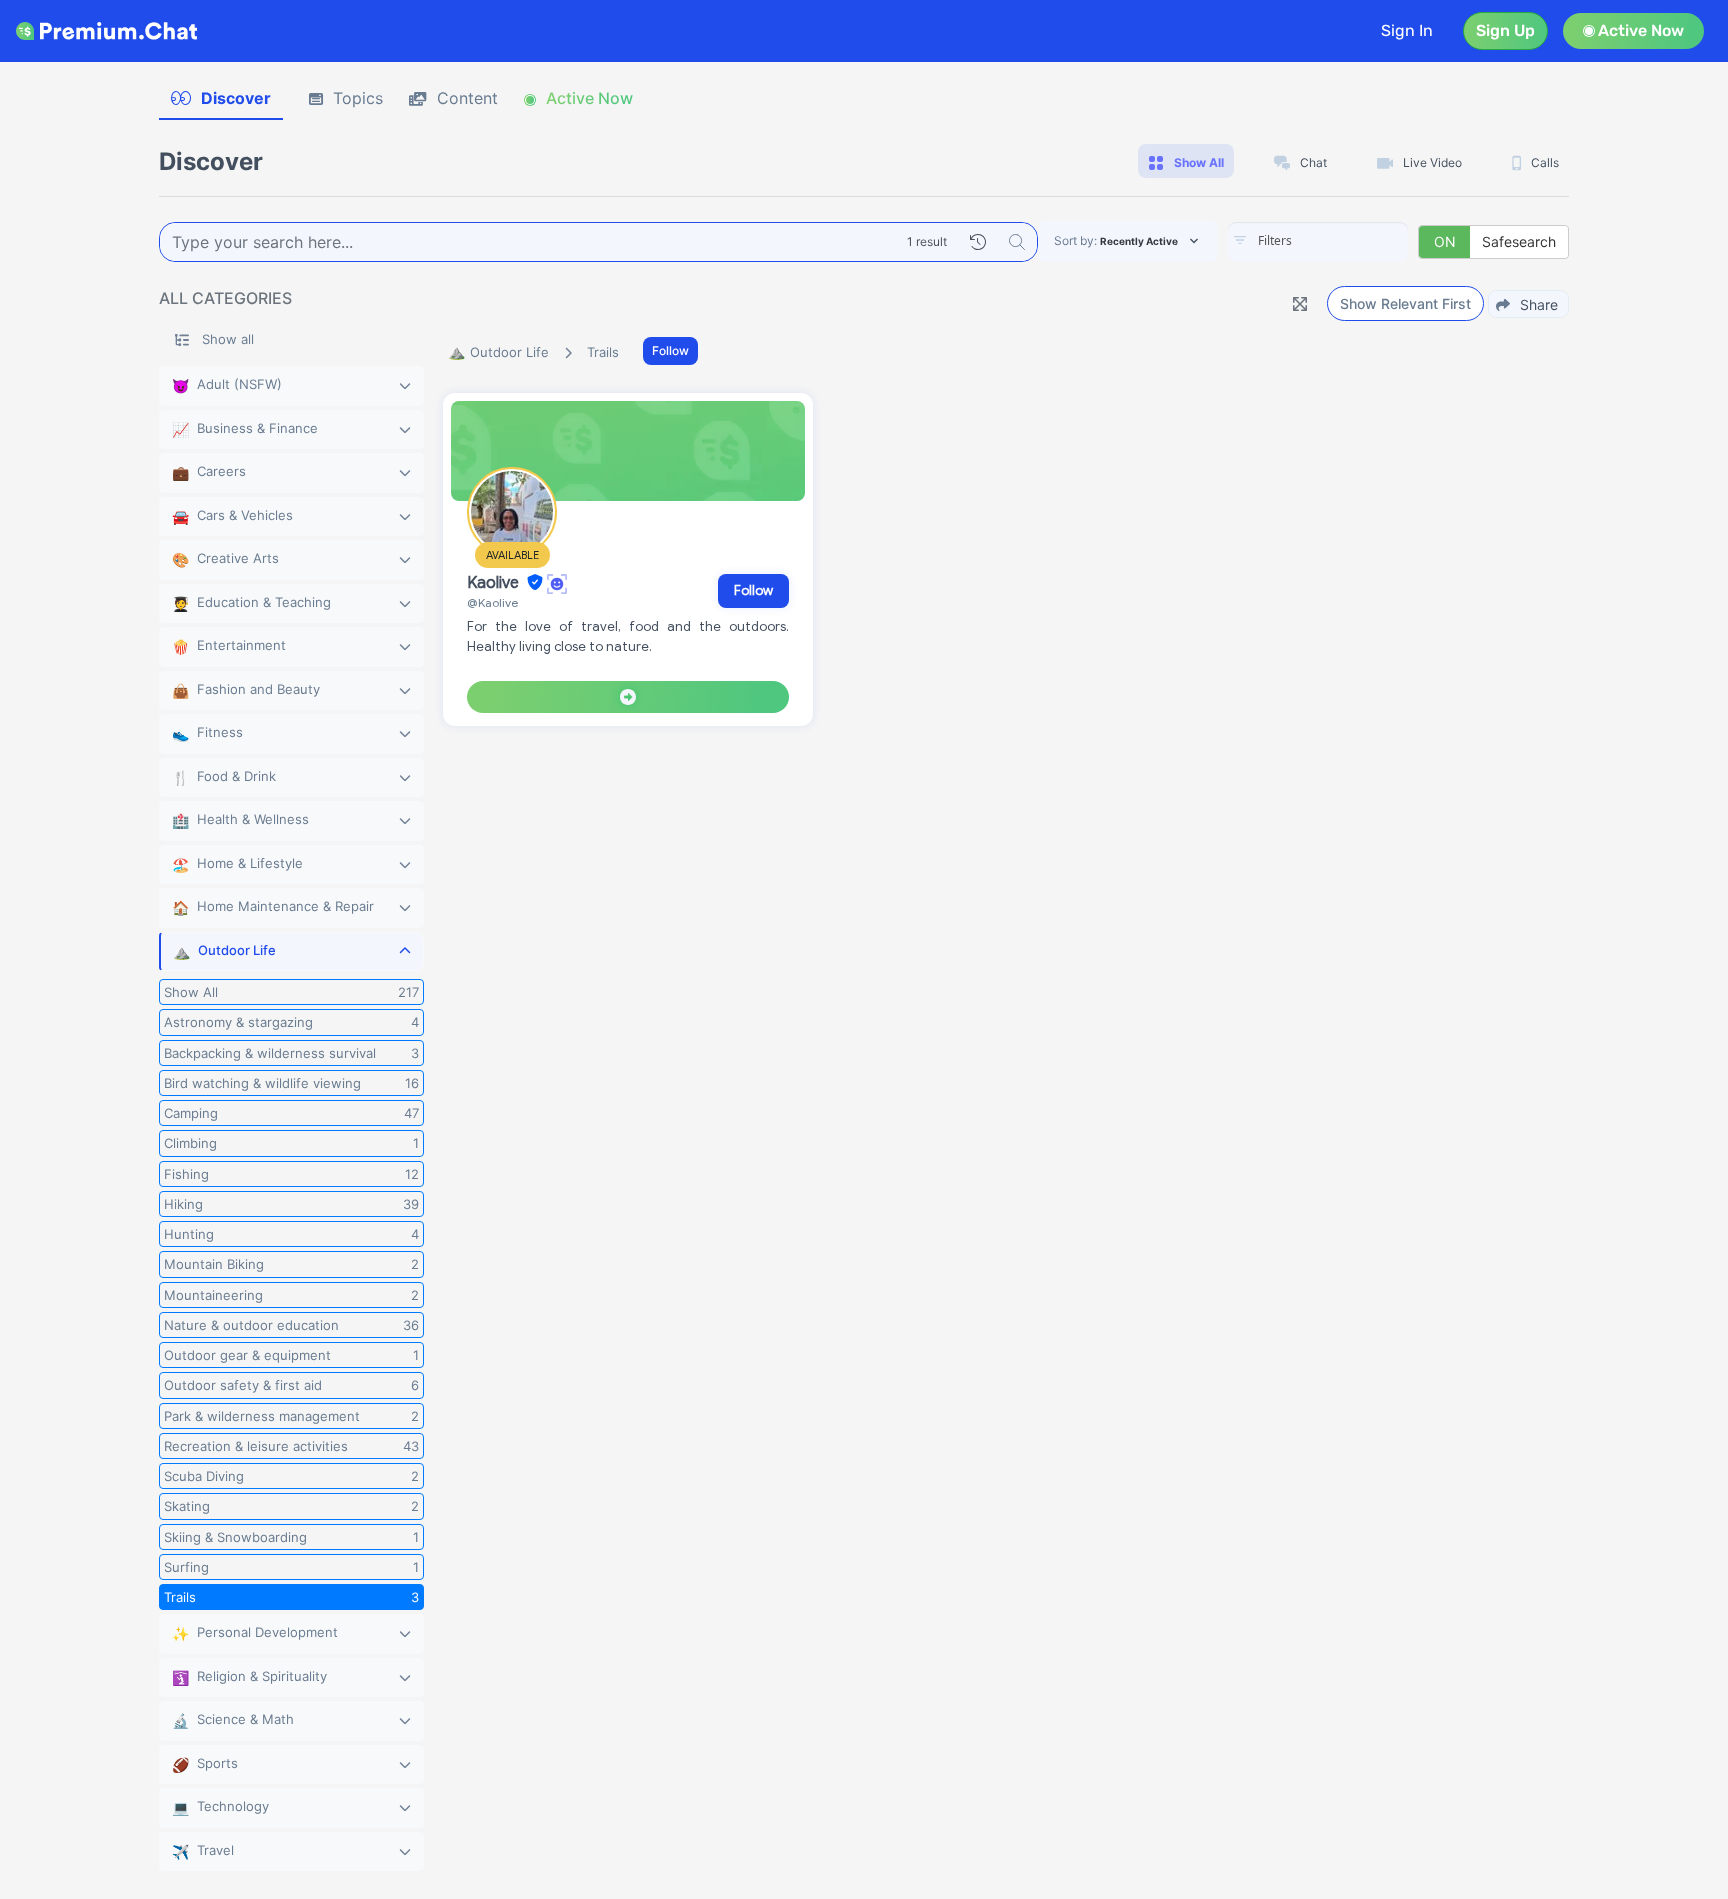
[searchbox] (1348, 241)
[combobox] (1318, 242)
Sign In (1407, 30)
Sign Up (1505, 30)
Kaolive (495, 583)
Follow (670, 350)
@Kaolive (492, 602)
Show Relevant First (1405, 303)
